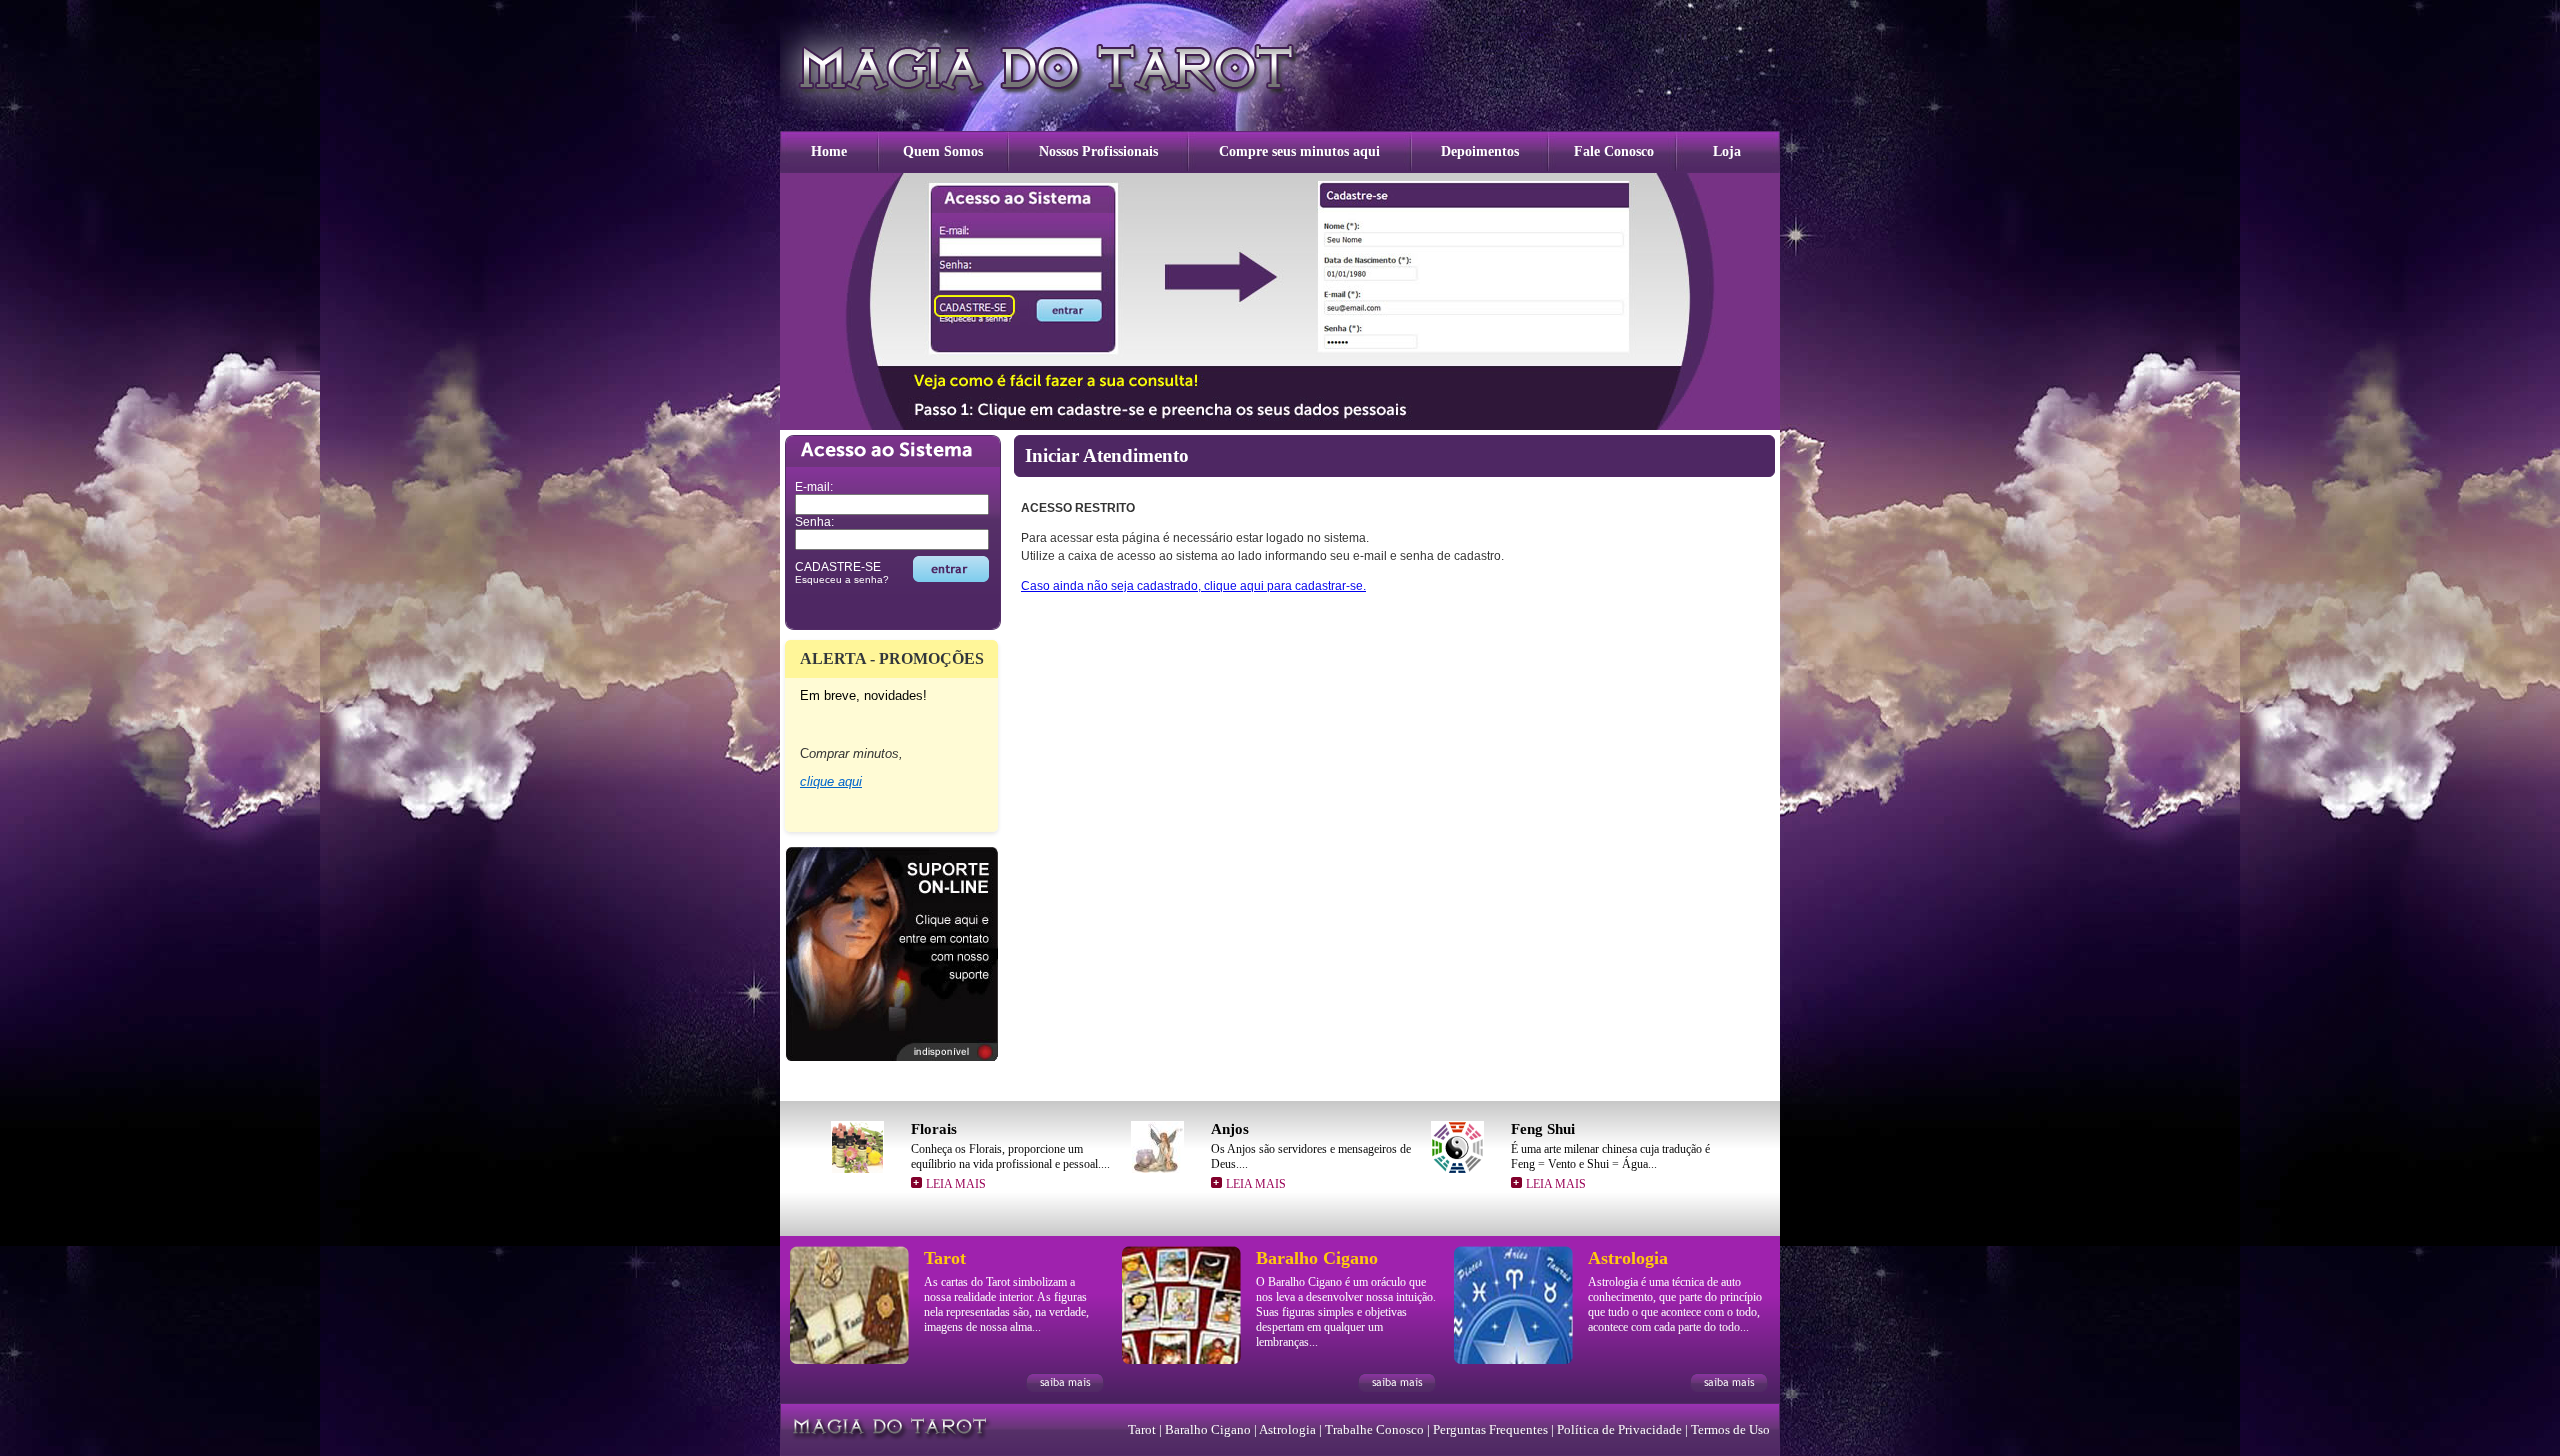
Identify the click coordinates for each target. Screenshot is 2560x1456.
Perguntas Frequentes (1490, 1429)
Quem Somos (943, 151)
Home (829, 151)
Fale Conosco (1614, 151)
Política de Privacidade (1619, 1429)
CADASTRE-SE (838, 567)
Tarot (1142, 1429)
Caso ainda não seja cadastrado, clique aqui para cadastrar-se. (1193, 586)
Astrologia (1287, 1429)
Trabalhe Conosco (1374, 1429)
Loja (1727, 151)
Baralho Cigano (1208, 1429)
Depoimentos (1480, 151)
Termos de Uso (1730, 1429)
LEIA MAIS (956, 1184)
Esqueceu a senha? (842, 579)
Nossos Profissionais (1098, 151)
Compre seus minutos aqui (1299, 151)
